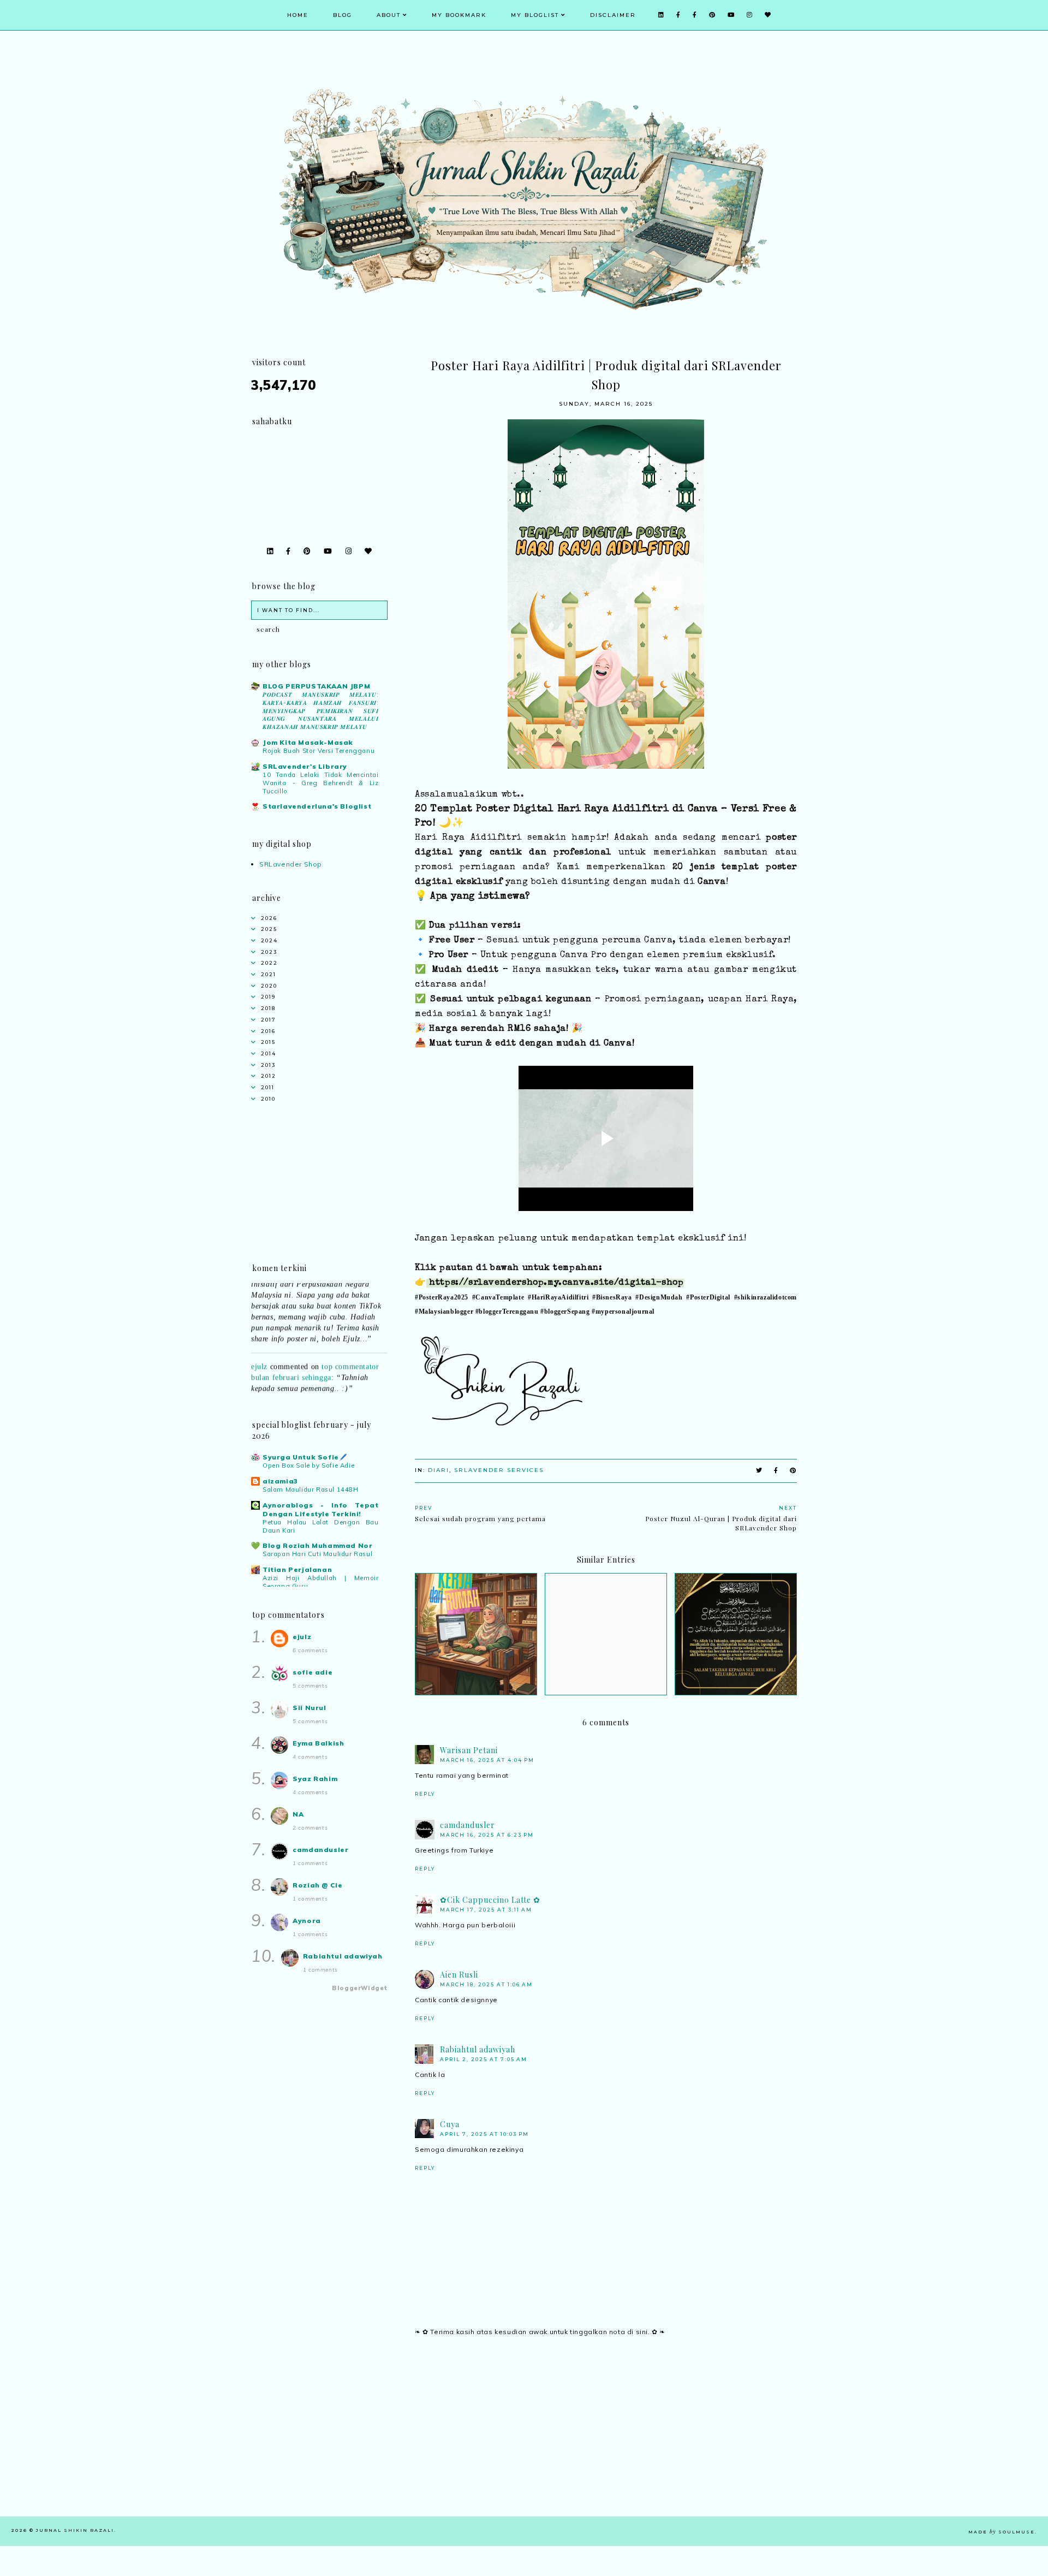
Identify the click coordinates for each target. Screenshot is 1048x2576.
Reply (425, 1794)
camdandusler (468, 1825)
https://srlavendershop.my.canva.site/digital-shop (556, 1283)
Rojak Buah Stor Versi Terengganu (318, 751)
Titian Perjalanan (297, 1569)
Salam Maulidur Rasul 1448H (311, 1489)
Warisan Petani (469, 1750)
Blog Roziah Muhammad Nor (317, 1545)
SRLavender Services (499, 1470)
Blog (343, 15)
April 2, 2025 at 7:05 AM (484, 2059)
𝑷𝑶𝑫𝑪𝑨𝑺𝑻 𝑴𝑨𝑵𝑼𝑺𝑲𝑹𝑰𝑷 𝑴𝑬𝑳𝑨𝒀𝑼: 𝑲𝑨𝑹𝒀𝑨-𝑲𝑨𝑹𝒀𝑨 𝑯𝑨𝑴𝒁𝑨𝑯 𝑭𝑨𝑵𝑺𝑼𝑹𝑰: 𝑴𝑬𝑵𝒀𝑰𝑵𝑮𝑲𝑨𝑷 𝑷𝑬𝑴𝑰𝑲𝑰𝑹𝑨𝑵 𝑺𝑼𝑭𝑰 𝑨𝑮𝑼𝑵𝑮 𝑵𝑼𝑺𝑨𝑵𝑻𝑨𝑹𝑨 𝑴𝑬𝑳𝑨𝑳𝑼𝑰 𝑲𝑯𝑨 (321, 711)
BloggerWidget (360, 1988)
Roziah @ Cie (317, 1885)
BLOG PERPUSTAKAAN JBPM (316, 686)
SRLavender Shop (291, 864)
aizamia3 (280, 1481)
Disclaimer (613, 15)
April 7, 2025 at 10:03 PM (484, 2134)
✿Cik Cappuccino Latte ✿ (490, 1900)
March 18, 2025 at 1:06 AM (486, 1984)
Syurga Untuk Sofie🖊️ (305, 1457)
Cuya (450, 2124)
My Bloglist (535, 15)
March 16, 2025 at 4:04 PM (487, 1760)
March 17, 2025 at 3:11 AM (486, 1910)
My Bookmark (459, 15)
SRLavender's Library (305, 766)
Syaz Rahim (315, 1779)
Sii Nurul (309, 1708)
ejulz (259, 1347)
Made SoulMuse (1002, 2532)
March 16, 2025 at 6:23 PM (487, 1835)
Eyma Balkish (318, 1743)
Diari (439, 1470)
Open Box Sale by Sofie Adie (308, 1465)
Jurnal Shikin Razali (75, 2530)
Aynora (307, 1921)
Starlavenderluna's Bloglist (317, 806)
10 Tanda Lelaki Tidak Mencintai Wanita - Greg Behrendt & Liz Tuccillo (321, 783)
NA (298, 1814)
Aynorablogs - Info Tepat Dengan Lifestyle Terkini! (321, 1509)
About (389, 15)
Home (298, 15)
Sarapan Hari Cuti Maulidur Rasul (317, 1554)
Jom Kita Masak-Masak (308, 742)
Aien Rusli (459, 1975)
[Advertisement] (606, 2440)
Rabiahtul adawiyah (478, 2049)
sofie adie (312, 1672)
